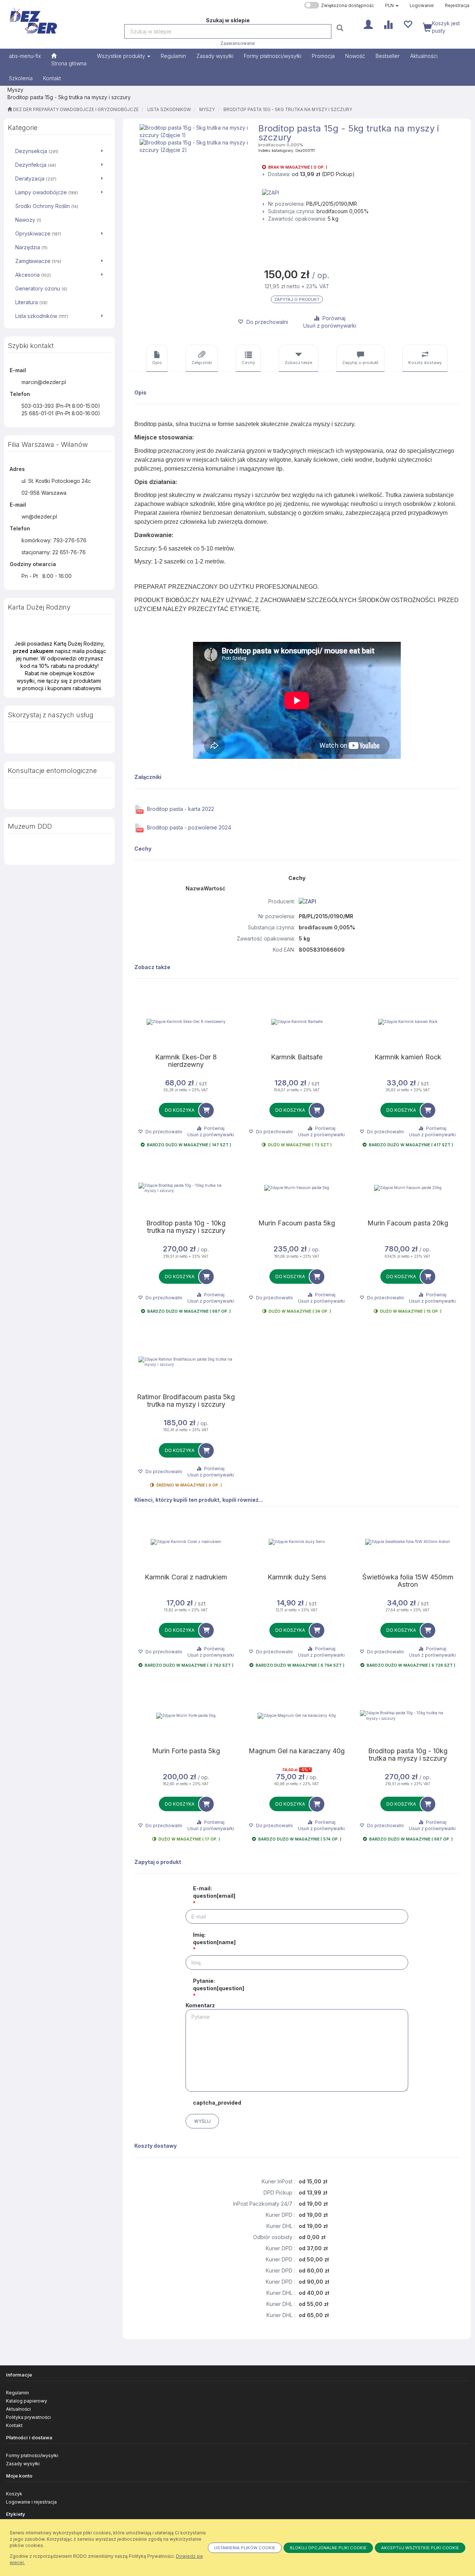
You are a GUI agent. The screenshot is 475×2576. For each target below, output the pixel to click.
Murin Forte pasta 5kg (186, 1751)
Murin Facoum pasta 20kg (408, 1223)
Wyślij (202, 2121)
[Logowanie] (368, 24)
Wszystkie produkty (122, 56)
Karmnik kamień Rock (408, 1057)
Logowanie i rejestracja (31, 2502)
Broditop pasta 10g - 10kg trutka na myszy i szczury (186, 1227)
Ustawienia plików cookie (245, 2548)
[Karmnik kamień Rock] (408, 1022)
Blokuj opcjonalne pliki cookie (328, 2548)
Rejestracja (457, 6)
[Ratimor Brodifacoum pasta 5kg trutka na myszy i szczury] (186, 1362)
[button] (392, 6)
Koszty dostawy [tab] (425, 363)
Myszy (207, 110)
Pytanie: (219, 1984)
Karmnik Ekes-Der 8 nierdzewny (186, 1061)
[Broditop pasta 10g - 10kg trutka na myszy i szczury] (186, 1188)
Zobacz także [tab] (299, 363)
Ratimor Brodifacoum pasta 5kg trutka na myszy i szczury (186, 1401)
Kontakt (14, 2425)
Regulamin (17, 2393)
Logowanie (422, 6)
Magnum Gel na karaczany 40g (297, 1751)
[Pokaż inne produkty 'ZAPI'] (364, 193)
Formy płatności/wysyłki (32, 2455)
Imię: (214, 1938)
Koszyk (14, 2494)
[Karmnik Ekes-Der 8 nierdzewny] (186, 1022)
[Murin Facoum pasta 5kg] (297, 1188)
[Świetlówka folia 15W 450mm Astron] (408, 1542)
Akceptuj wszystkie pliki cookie (420, 2548)
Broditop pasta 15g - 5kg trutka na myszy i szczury (288, 110)
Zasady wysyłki (23, 2464)
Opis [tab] (157, 363)
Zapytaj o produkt (297, 299)
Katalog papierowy (27, 2401)
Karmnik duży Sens (297, 1577)
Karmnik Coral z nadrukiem (186, 1577)
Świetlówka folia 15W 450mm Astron (408, 1581)
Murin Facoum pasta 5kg (297, 1223)
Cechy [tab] (248, 363)
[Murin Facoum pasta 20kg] (408, 1188)
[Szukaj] (341, 28)
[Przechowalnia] (408, 24)
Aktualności (18, 2409)
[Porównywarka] (388, 24)
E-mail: (214, 1892)
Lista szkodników (169, 110)
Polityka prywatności (28, 2417)
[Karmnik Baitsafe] (297, 1022)
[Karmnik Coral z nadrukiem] (186, 1542)
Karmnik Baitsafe (297, 1057)
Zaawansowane (238, 43)
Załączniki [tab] (202, 363)
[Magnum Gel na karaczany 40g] (297, 1716)
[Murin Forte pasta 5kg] (186, 1716)
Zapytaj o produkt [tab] (360, 363)
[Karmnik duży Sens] (297, 1542)
